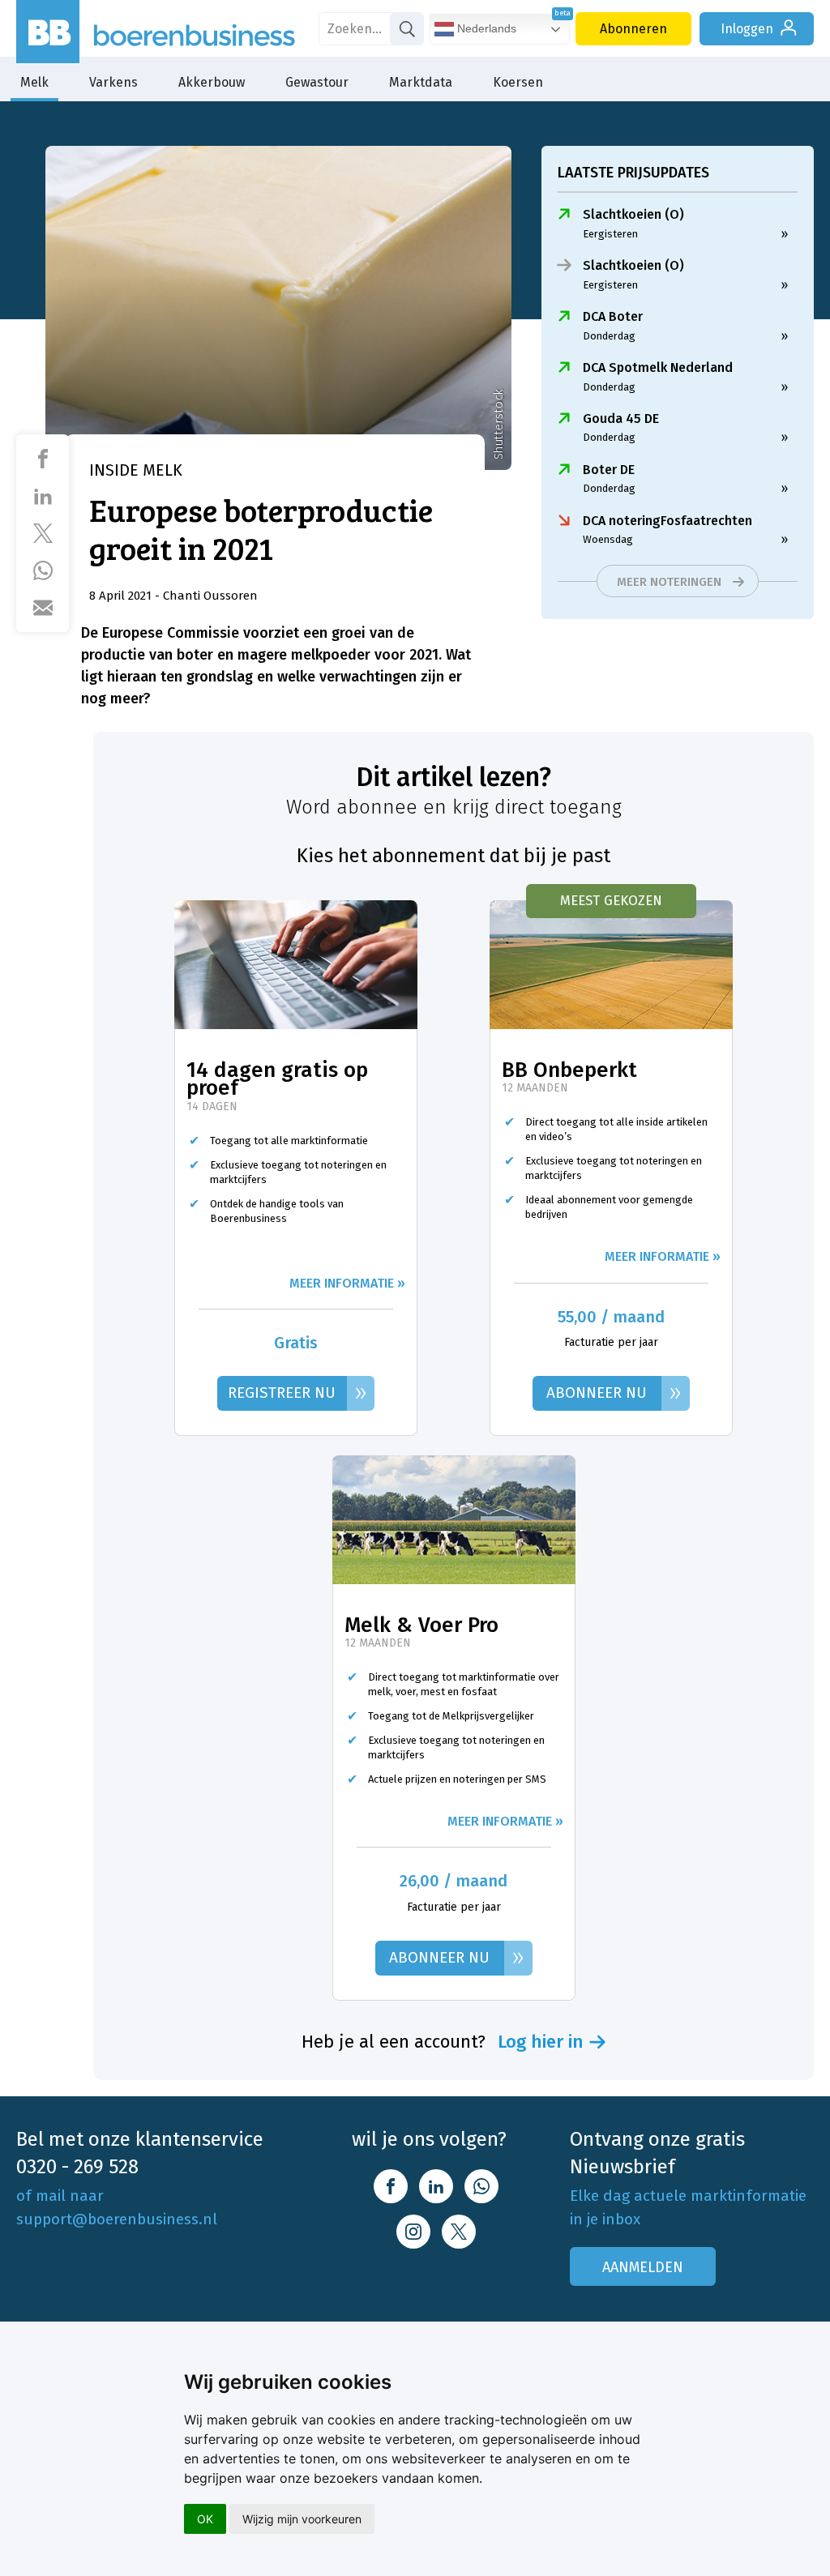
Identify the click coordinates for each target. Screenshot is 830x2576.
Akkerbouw (212, 82)
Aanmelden (643, 2267)
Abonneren (633, 29)
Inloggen (747, 29)
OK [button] (205, 2519)
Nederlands (485, 28)
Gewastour (317, 82)
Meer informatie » (347, 1283)
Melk (34, 82)
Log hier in (541, 2042)
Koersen (518, 82)
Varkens (113, 82)
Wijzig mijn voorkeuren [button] (302, 2519)
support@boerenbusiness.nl (117, 2219)
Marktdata (421, 82)
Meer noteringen (669, 582)
